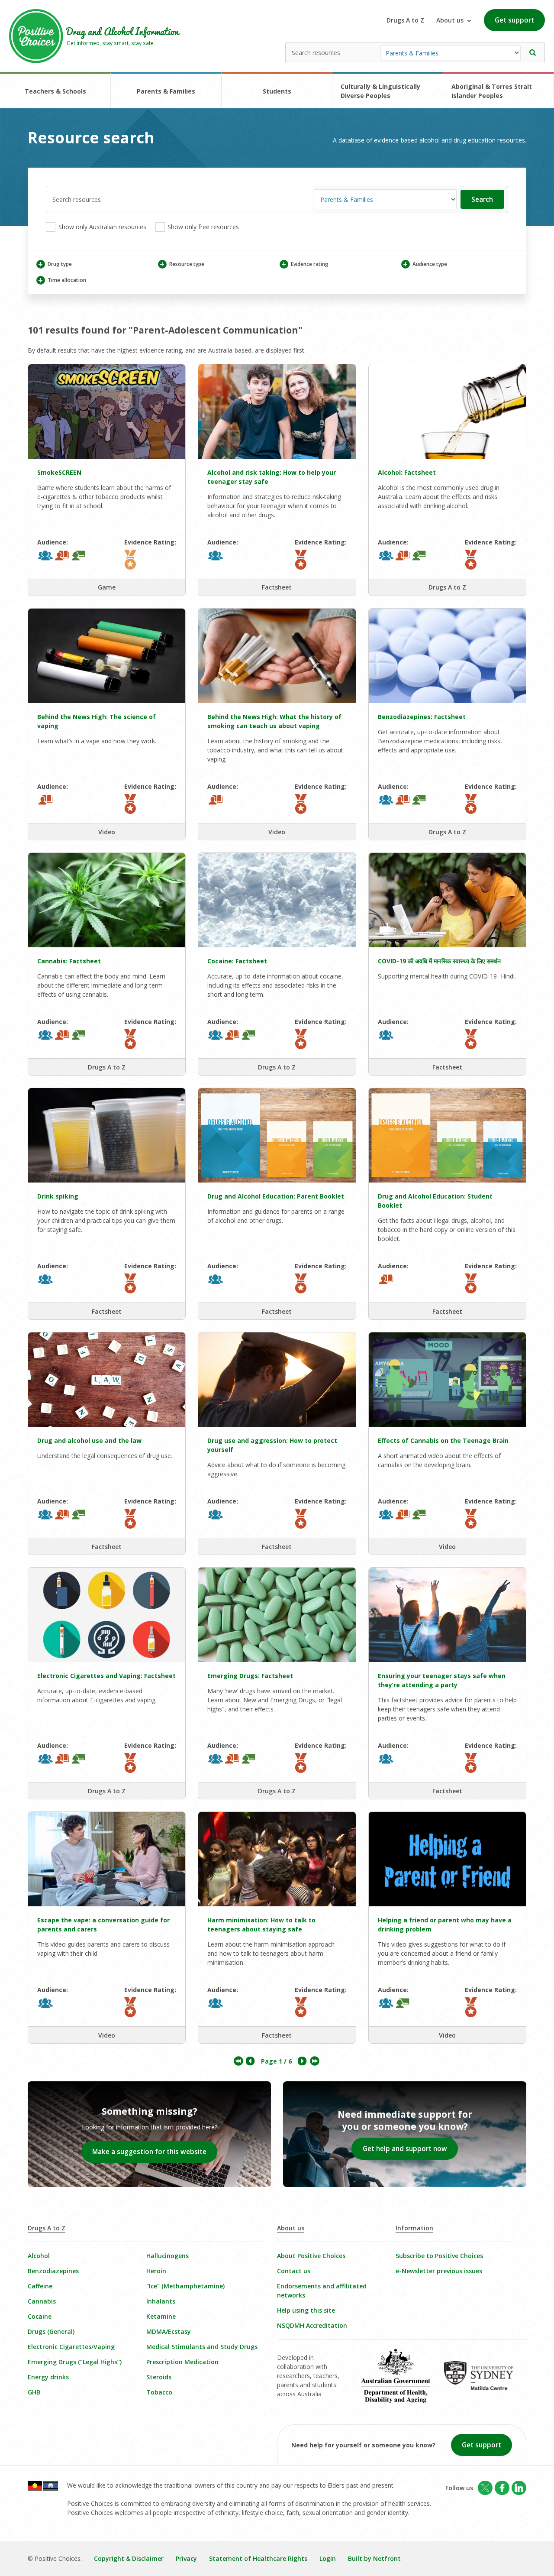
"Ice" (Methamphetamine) (185, 2286)
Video (107, 832)
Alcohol (39, 2256)
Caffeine (40, 2286)
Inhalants (161, 2301)
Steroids (159, 2377)
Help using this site (306, 2310)
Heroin (156, 2271)
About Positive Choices (311, 2256)
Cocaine (40, 2316)
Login (328, 2558)
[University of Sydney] (485, 2382)
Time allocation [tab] (62, 280)
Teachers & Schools (55, 91)
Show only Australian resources (101, 227)
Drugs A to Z (405, 20)
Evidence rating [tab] (305, 264)
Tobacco (159, 2392)
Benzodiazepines (53, 2271)
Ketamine (161, 2316)
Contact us (294, 2271)
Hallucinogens (167, 2256)
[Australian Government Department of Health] (402, 2382)
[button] (533, 53)
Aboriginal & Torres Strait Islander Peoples (492, 91)
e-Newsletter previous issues (439, 2271)
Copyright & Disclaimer (129, 2558)
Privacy (186, 2558)
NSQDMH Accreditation (312, 2325)
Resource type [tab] (182, 264)
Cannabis (42, 2301)
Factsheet (277, 587)
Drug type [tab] (55, 264)
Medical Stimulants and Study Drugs (202, 2347)
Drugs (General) (51, 2331)
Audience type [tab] (425, 264)
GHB (34, 2392)
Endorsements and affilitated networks (322, 2291)
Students (277, 91)
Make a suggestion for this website (149, 2152)
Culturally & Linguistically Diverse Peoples (380, 91)
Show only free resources (202, 227)
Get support (514, 20)
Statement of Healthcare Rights (258, 2558)
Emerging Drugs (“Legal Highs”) (75, 2362)
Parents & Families (166, 91)
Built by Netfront (374, 2558)
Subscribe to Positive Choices (439, 2256)
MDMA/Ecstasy (169, 2331)
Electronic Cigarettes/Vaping (71, 2347)
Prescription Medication (182, 2362)
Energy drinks (48, 2377)
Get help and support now (405, 2149)
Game (107, 587)
